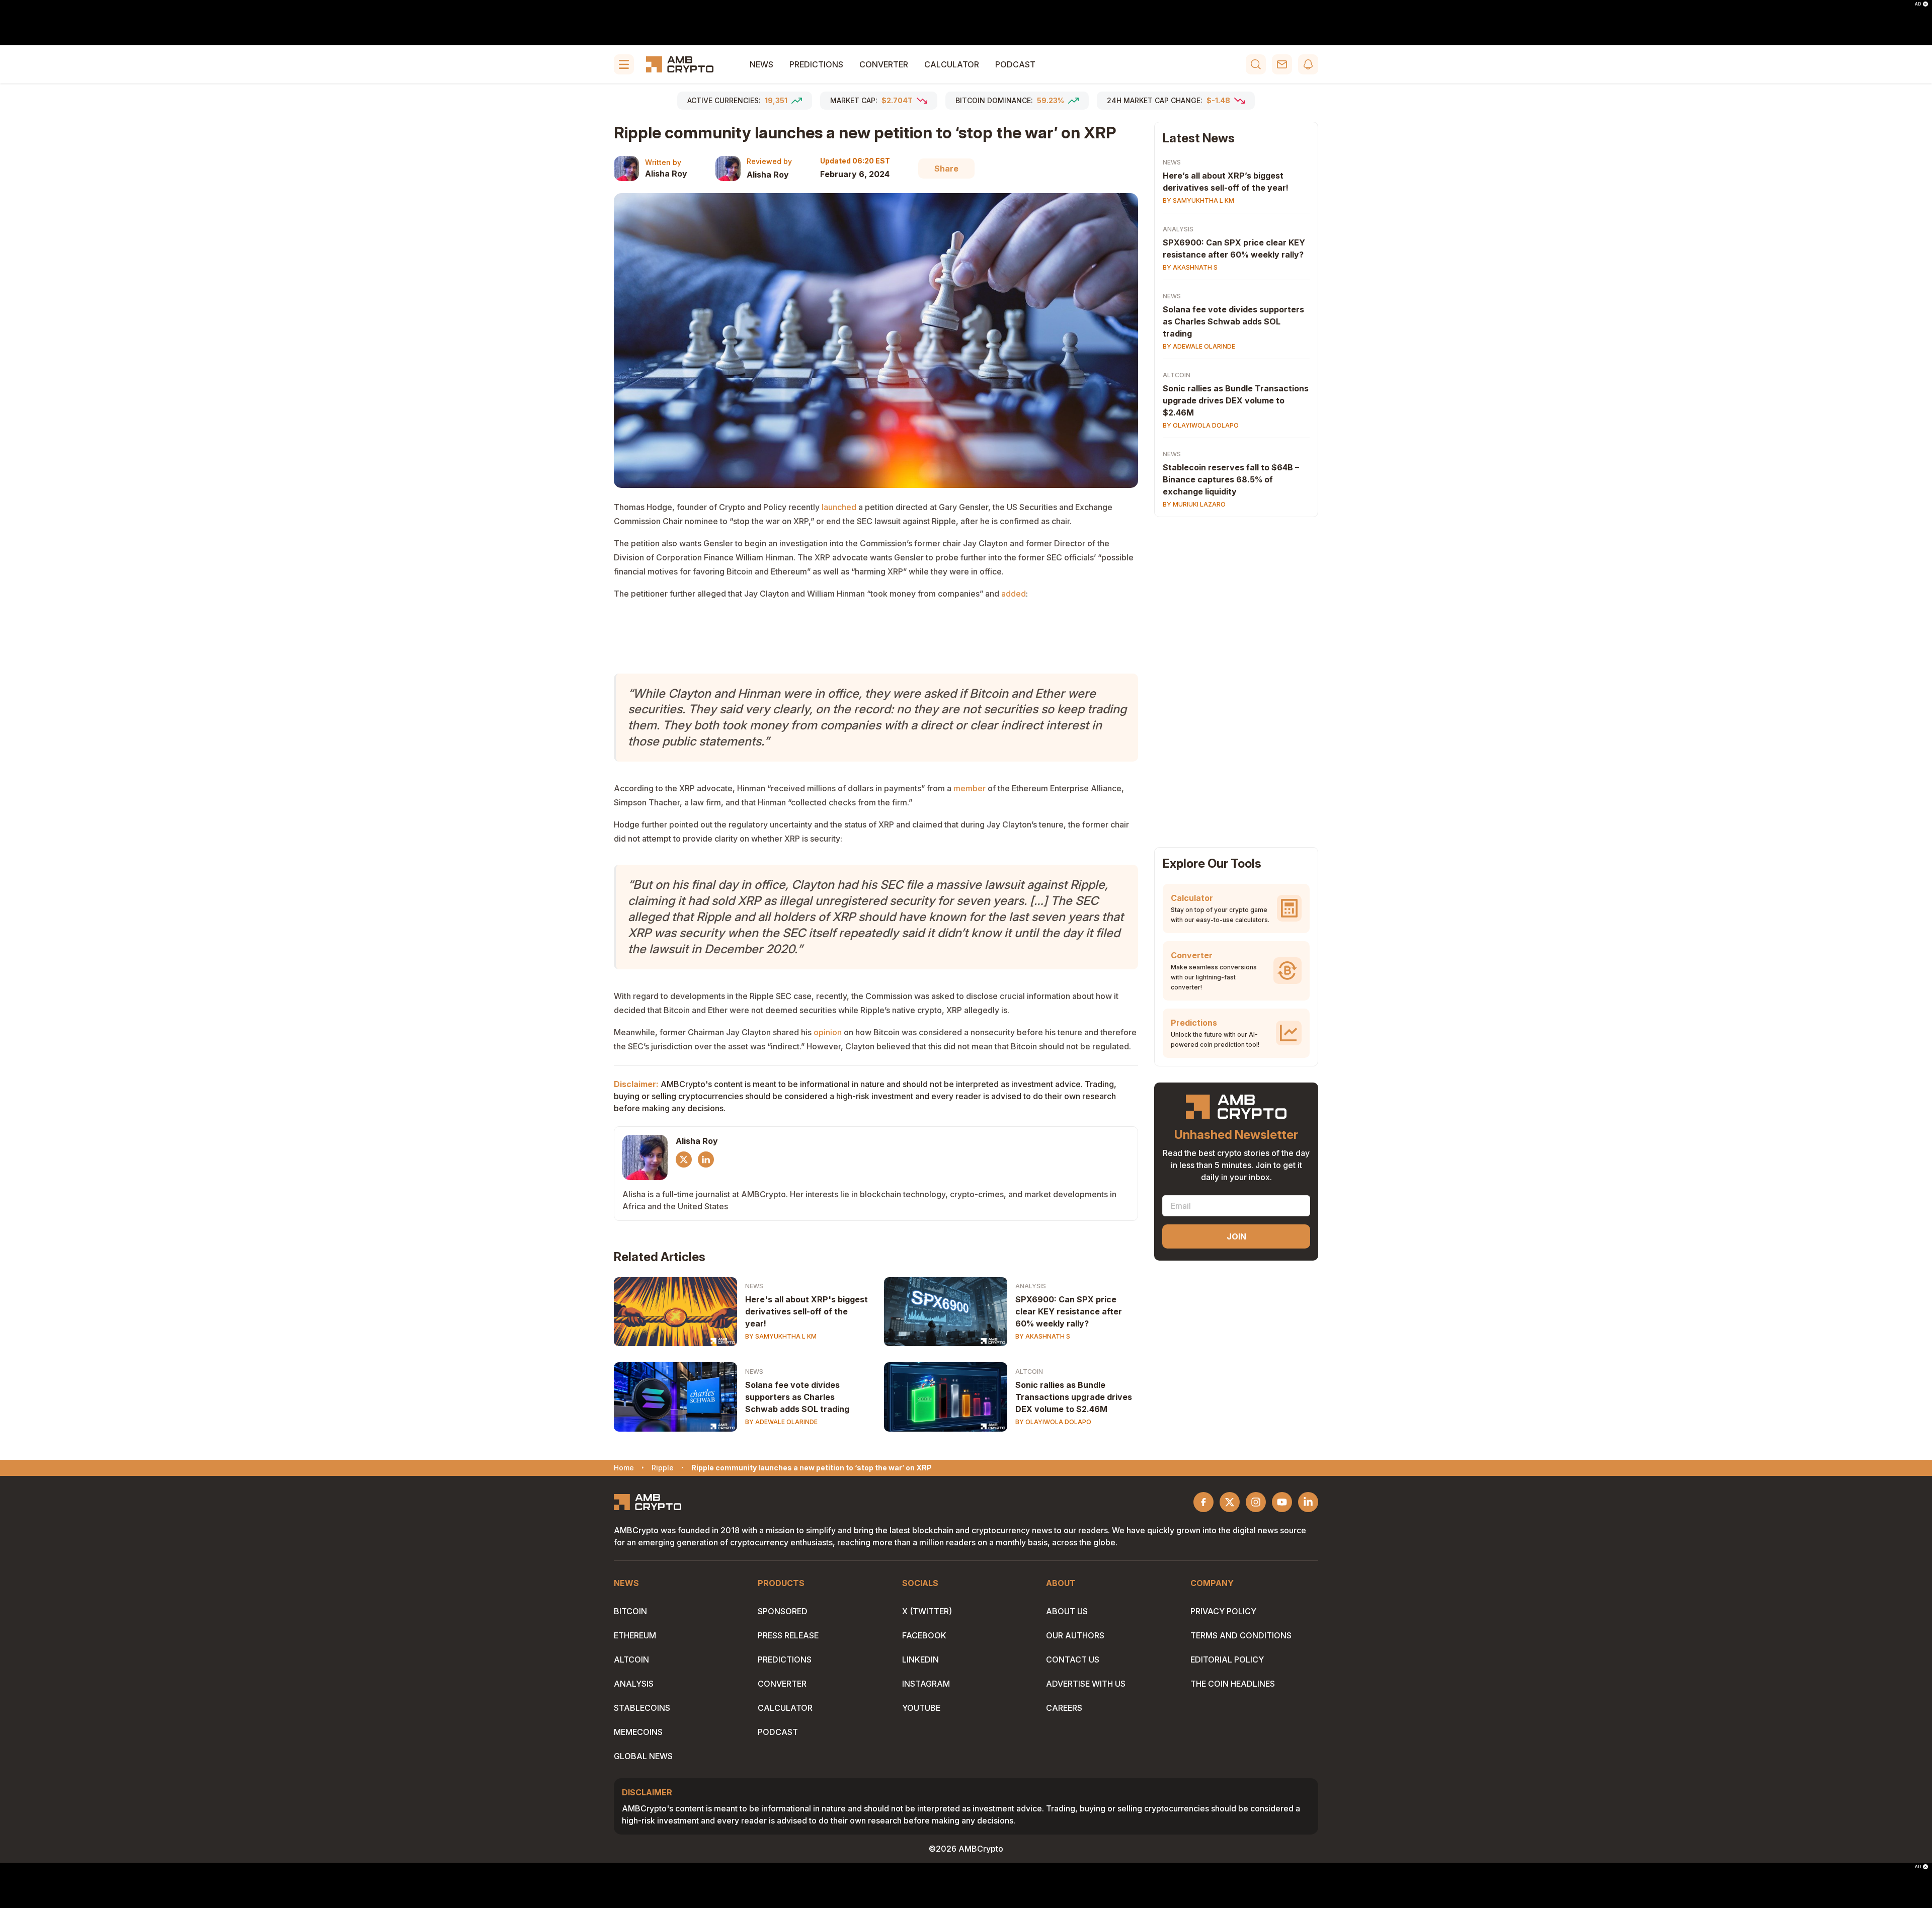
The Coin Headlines (1233, 1684)
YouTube (921, 1708)
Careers (1064, 1708)
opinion (828, 1032)
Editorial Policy (1227, 1660)
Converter (884, 64)
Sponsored (783, 1611)
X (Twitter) (927, 1611)
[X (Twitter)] (684, 1159)
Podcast (1015, 64)
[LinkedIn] (706, 1159)
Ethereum (635, 1635)
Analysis (1031, 1286)
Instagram (926, 1684)
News (761, 64)
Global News (643, 1756)
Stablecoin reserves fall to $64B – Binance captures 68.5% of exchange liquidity (1231, 479)
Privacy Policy (1223, 1611)
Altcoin (1029, 1372)
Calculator (952, 64)
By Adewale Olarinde (781, 1422)
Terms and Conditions (1241, 1635)
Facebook (924, 1635)
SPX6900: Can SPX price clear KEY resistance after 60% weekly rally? (1069, 1311)
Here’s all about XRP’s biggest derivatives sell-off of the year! (1226, 182)
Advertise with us (1086, 1684)
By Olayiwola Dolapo (1053, 1422)
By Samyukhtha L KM (781, 1336)
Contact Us (1073, 1660)
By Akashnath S (1043, 1336)
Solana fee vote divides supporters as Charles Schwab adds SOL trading (797, 1397)
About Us (1067, 1611)
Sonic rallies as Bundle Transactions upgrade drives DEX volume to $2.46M (1074, 1397)
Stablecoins (642, 1708)
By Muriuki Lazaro (1194, 504)
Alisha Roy (666, 174)
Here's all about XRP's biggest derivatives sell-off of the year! (807, 1311)
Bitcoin (630, 1611)
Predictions (816, 64)
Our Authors (1075, 1635)
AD (1918, 4)
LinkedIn (920, 1660)
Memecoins (638, 1732)
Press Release (788, 1635)
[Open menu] (624, 64)
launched (839, 507)
